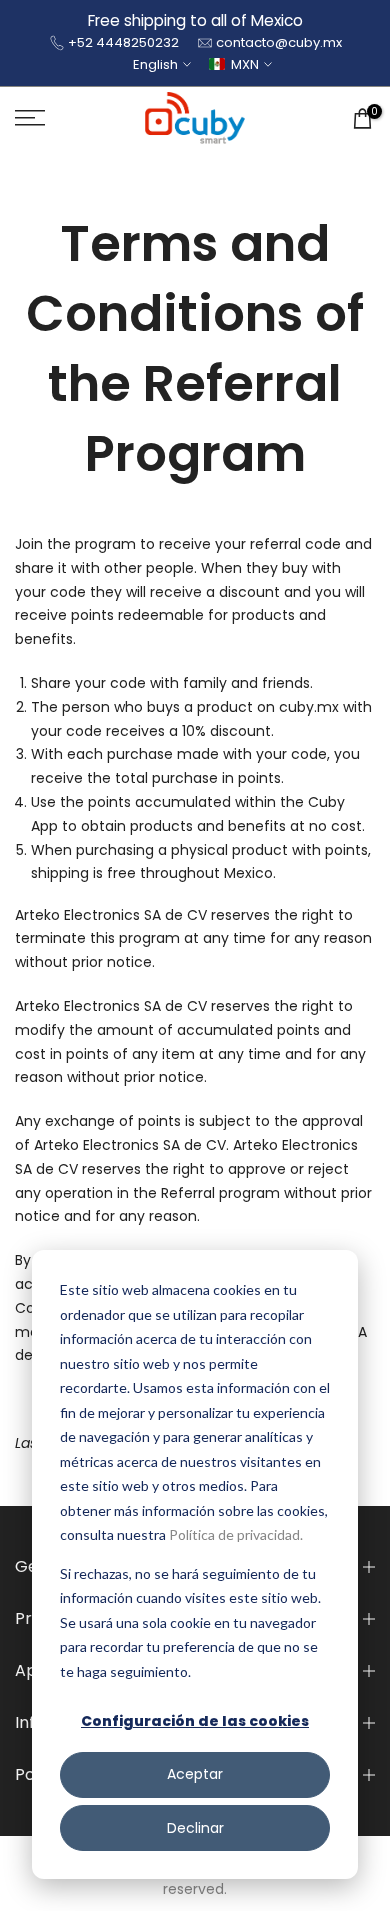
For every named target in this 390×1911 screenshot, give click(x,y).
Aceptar (195, 1774)
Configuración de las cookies (195, 1721)
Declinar (195, 1828)
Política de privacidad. (236, 1534)
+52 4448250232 (123, 42)
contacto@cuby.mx (279, 42)
